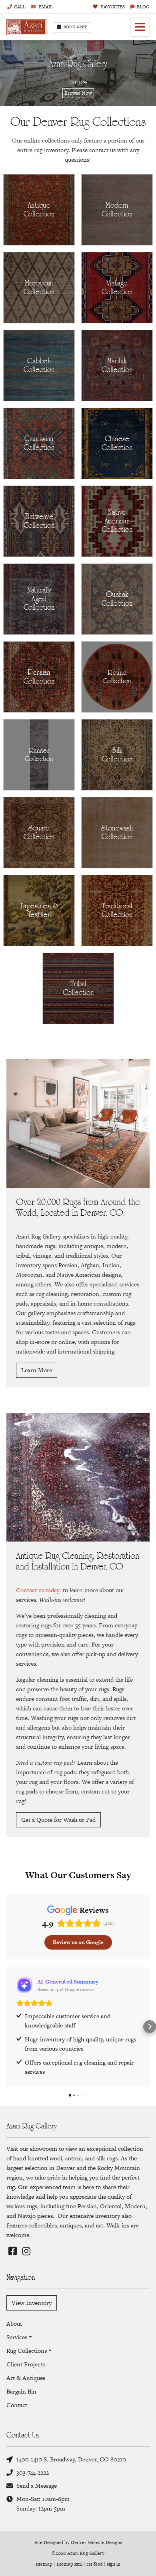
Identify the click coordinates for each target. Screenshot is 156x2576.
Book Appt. (76, 27)
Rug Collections (27, 2351)
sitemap (44, 2564)
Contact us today (38, 1590)
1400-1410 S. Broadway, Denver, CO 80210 (71, 2459)
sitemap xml (69, 2564)
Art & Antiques (26, 2378)
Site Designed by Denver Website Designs (78, 2542)
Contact (17, 2405)
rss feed (95, 2564)
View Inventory (32, 2303)
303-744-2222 (33, 2472)
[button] (6, 2027)
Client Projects (26, 2364)
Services (17, 2337)
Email (45, 7)
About (14, 2323)
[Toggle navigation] (140, 27)
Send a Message (37, 2486)
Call (20, 7)
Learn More (37, 1370)
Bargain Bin (21, 2391)
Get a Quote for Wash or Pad (58, 1820)
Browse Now (78, 93)
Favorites (112, 7)
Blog (143, 7)
